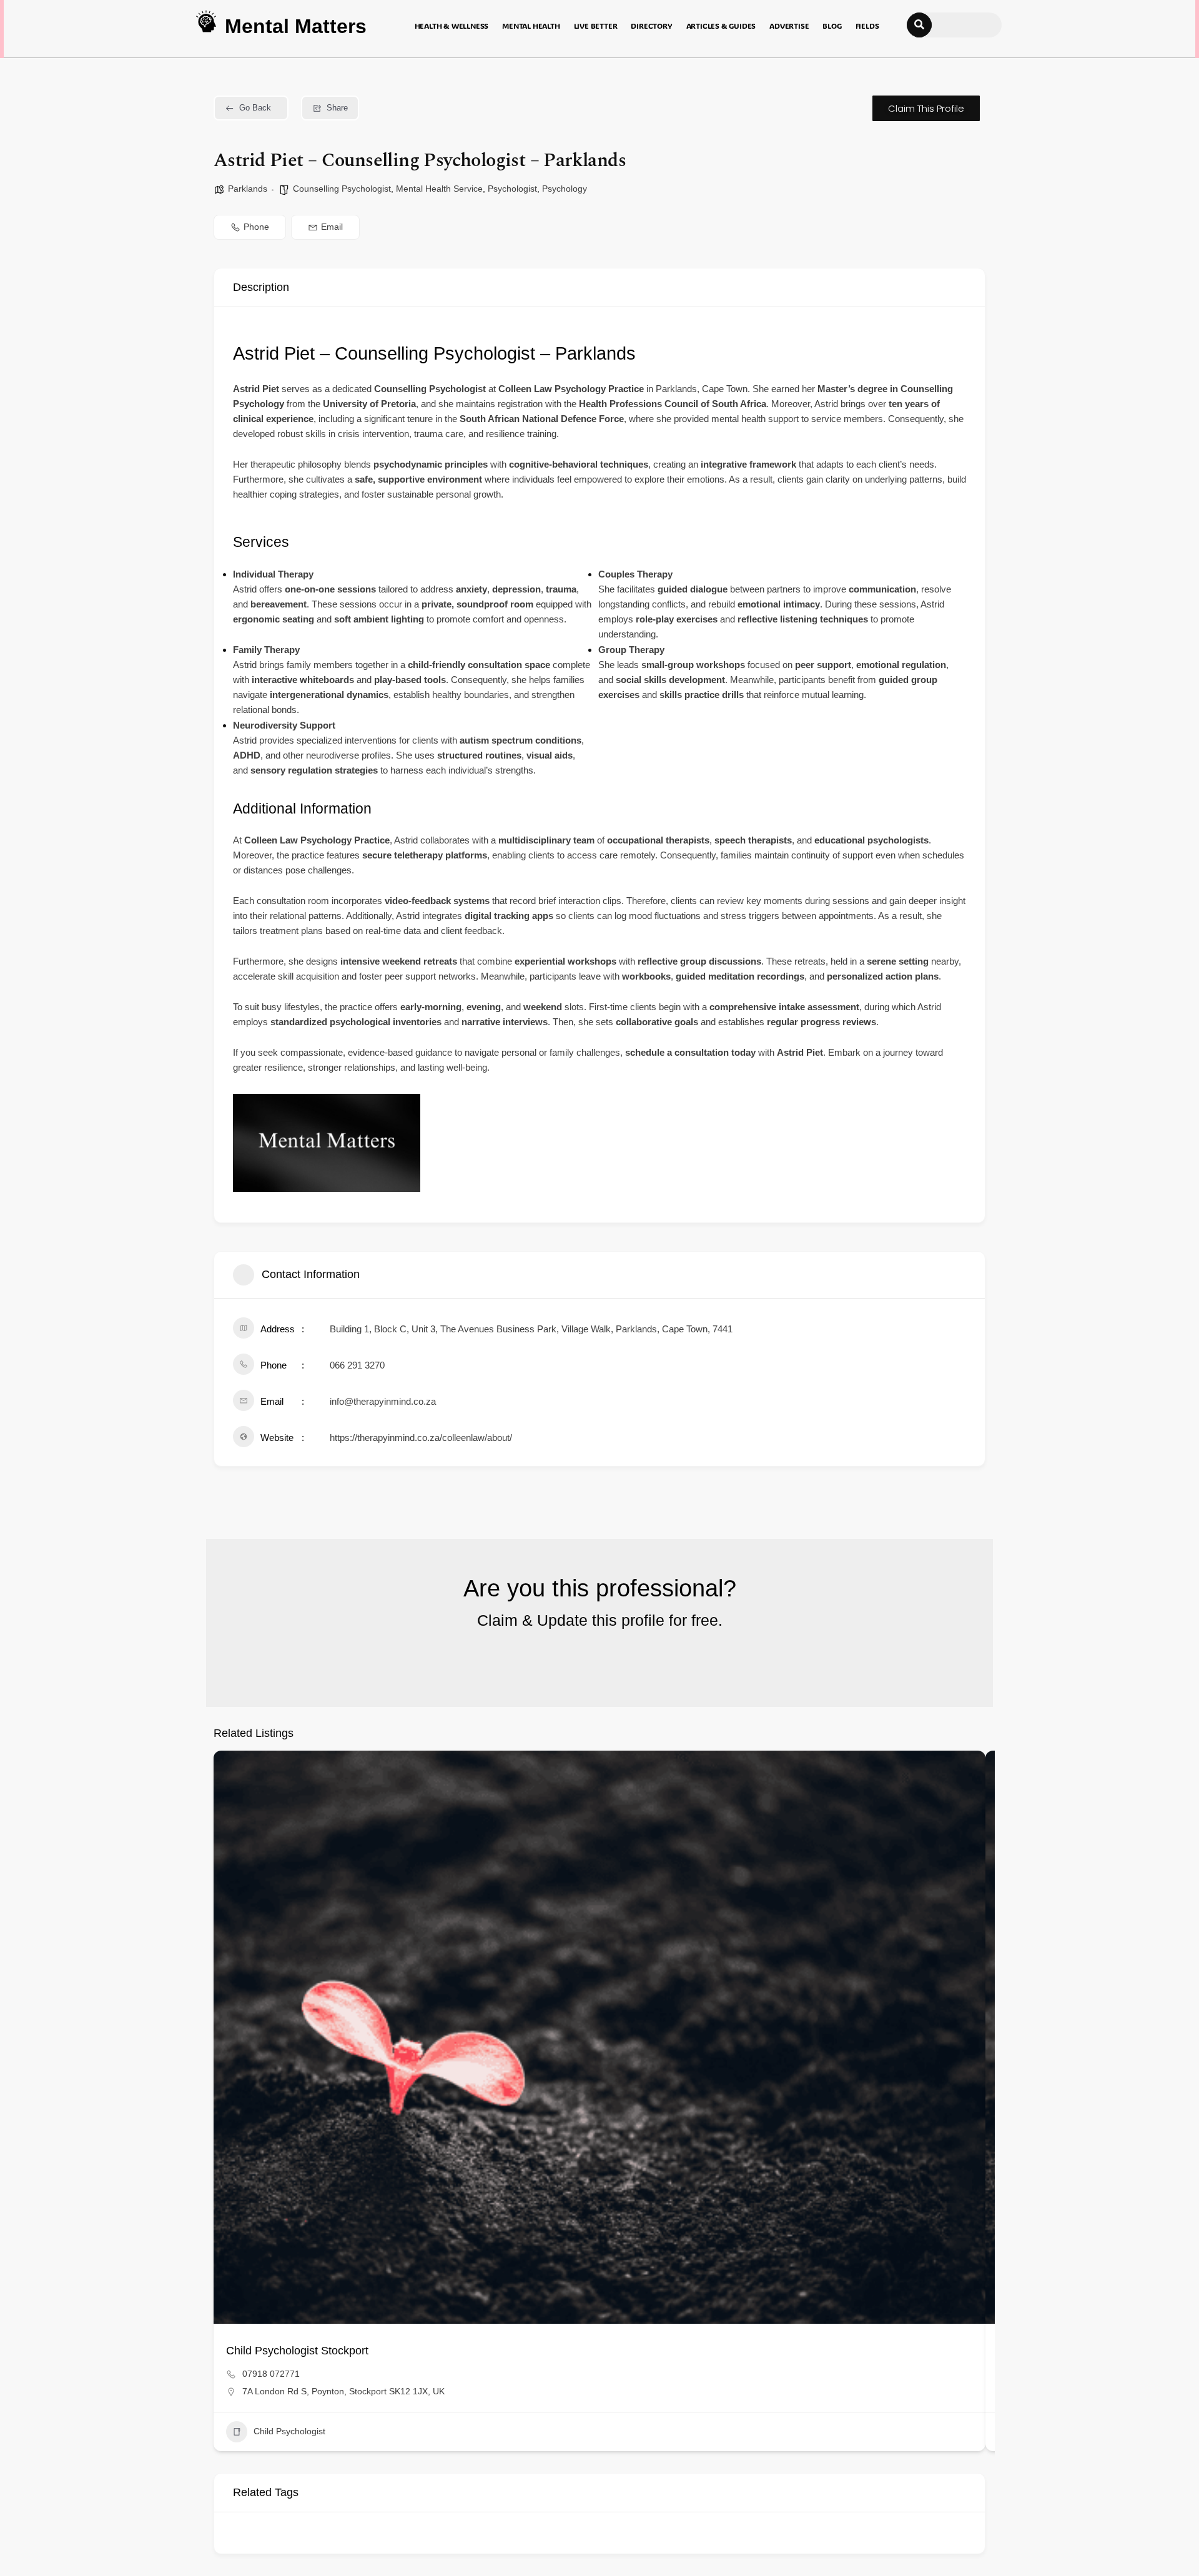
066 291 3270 (357, 1365)
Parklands (248, 189)
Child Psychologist (289, 2431)
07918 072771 (271, 2374)
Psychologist (512, 189)
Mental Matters (296, 26)
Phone (256, 227)
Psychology (565, 189)
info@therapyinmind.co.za (383, 1401)
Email (332, 227)
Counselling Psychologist (342, 189)
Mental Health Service (439, 189)
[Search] (919, 25)
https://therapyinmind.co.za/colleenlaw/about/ (421, 1438)
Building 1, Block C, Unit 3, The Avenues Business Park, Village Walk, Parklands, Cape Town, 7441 (531, 1329)
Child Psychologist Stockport (297, 2351)
